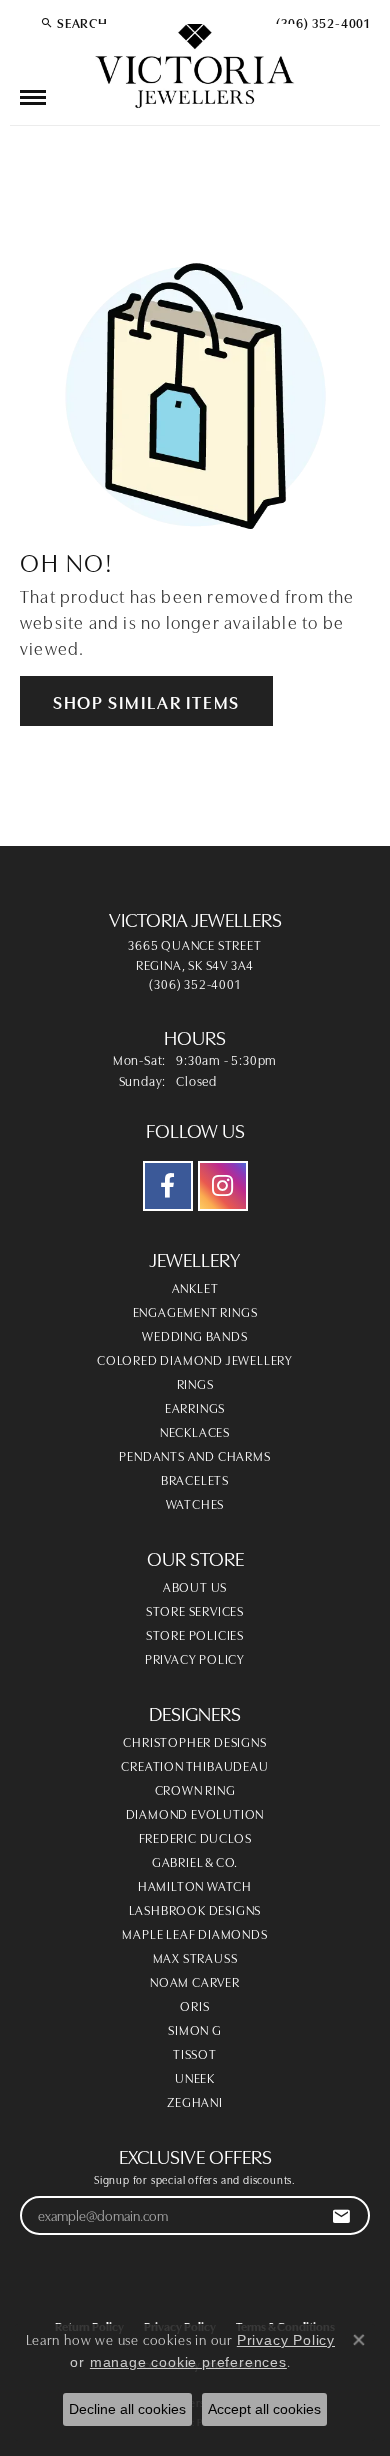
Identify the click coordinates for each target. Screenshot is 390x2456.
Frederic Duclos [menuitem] (195, 1837)
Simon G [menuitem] (195, 2029)
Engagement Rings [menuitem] (195, 1311)
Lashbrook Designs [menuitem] (195, 1909)
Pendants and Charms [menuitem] (194, 1455)
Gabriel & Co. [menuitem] (195, 1861)
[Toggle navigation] (33, 97)
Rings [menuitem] (195, 1383)
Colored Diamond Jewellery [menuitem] (195, 1359)
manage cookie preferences (188, 2362)
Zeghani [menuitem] (195, 2101)
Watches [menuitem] (195, 1503)
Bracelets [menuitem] (195, 1479)
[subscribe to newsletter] (341, 2215)
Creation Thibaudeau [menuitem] (194, 1765)
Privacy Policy (195, 1658)
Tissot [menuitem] (195, 2053)
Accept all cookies (264, 2409)
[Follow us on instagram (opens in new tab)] (223, 1186)
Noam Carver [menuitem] (195, 1981)
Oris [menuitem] (194, 2005)
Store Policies (195, 1634)
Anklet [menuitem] (195, 1287)
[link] (321, 22)
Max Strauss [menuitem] (195, 1957)
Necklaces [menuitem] (195, 1431)
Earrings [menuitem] (195, 1407)
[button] (74, 22)
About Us (195, 1586)
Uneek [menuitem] (195, 2077)
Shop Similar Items (146, 701)
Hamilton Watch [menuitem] (195, 1885)
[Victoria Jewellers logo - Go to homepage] (195, 67)
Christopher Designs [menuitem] (194, 1741)
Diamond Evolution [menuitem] (195, 1813)
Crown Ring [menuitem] (195, 1789)
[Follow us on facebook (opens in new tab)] (168, 1186)
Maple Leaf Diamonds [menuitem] (194, 1933)
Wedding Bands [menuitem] (194, 1335)
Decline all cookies (127, 2409)
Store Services (195, 1610)
